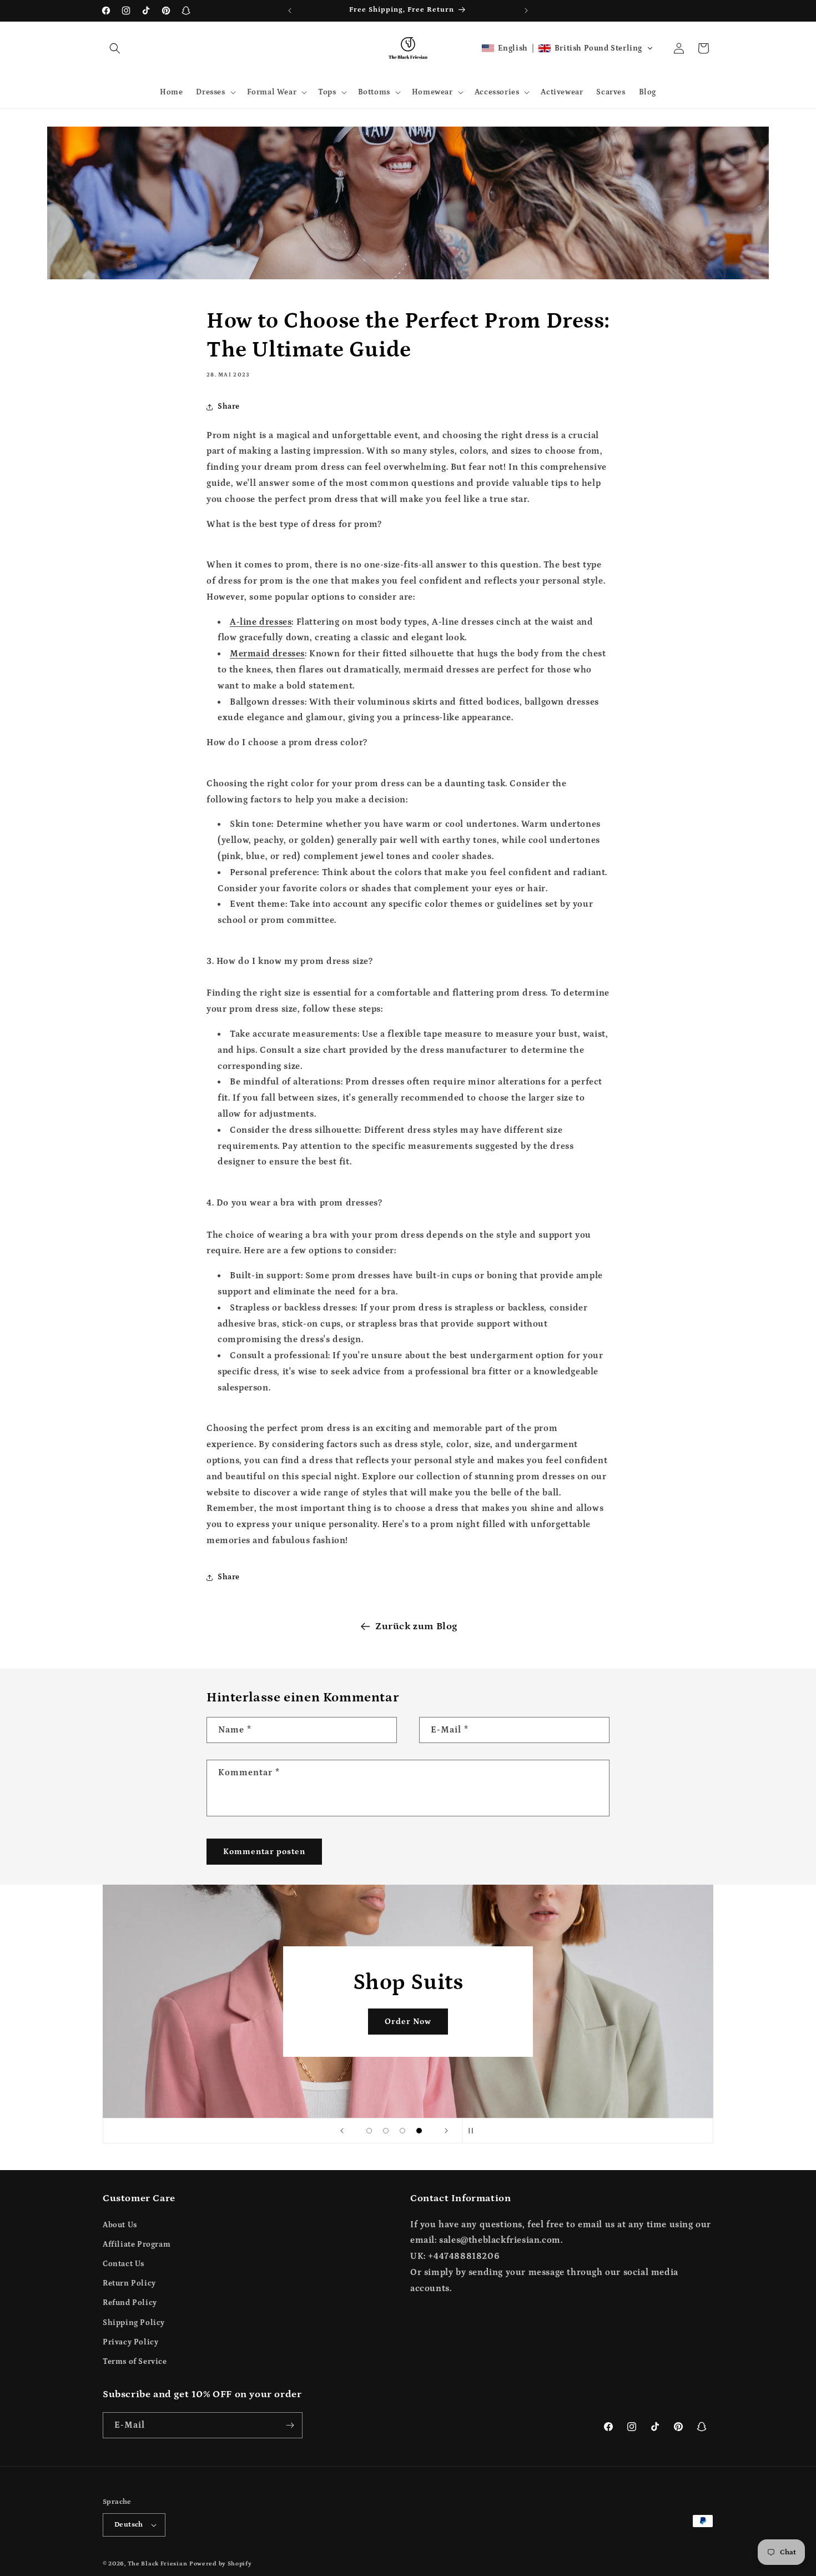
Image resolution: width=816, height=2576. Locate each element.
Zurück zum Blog (416, 1626)
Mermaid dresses (267, 654)
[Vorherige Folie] (342, 2131)
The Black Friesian (158, 2564)
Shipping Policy (134, 2323)
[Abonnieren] (290, 2425)
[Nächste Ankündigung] (526, 11)
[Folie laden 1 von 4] (369, 2131)
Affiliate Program (137, 2244)
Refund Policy (130, 2303)
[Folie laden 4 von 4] (419, 2131)
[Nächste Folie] (446, 2131)
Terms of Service (135, 2362)
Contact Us (124, 2264)
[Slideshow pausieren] (474, 2131)
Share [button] (229, 406)
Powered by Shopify (221, 2564)
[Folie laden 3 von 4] (402, 2131)
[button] (115, 48)
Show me (408, 2021)
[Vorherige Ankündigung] (290, 11)
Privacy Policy (130, 2342)
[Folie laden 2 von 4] (386, 2131)
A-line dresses (261, 622)
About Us (120, 2225)
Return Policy (129, 2283)
